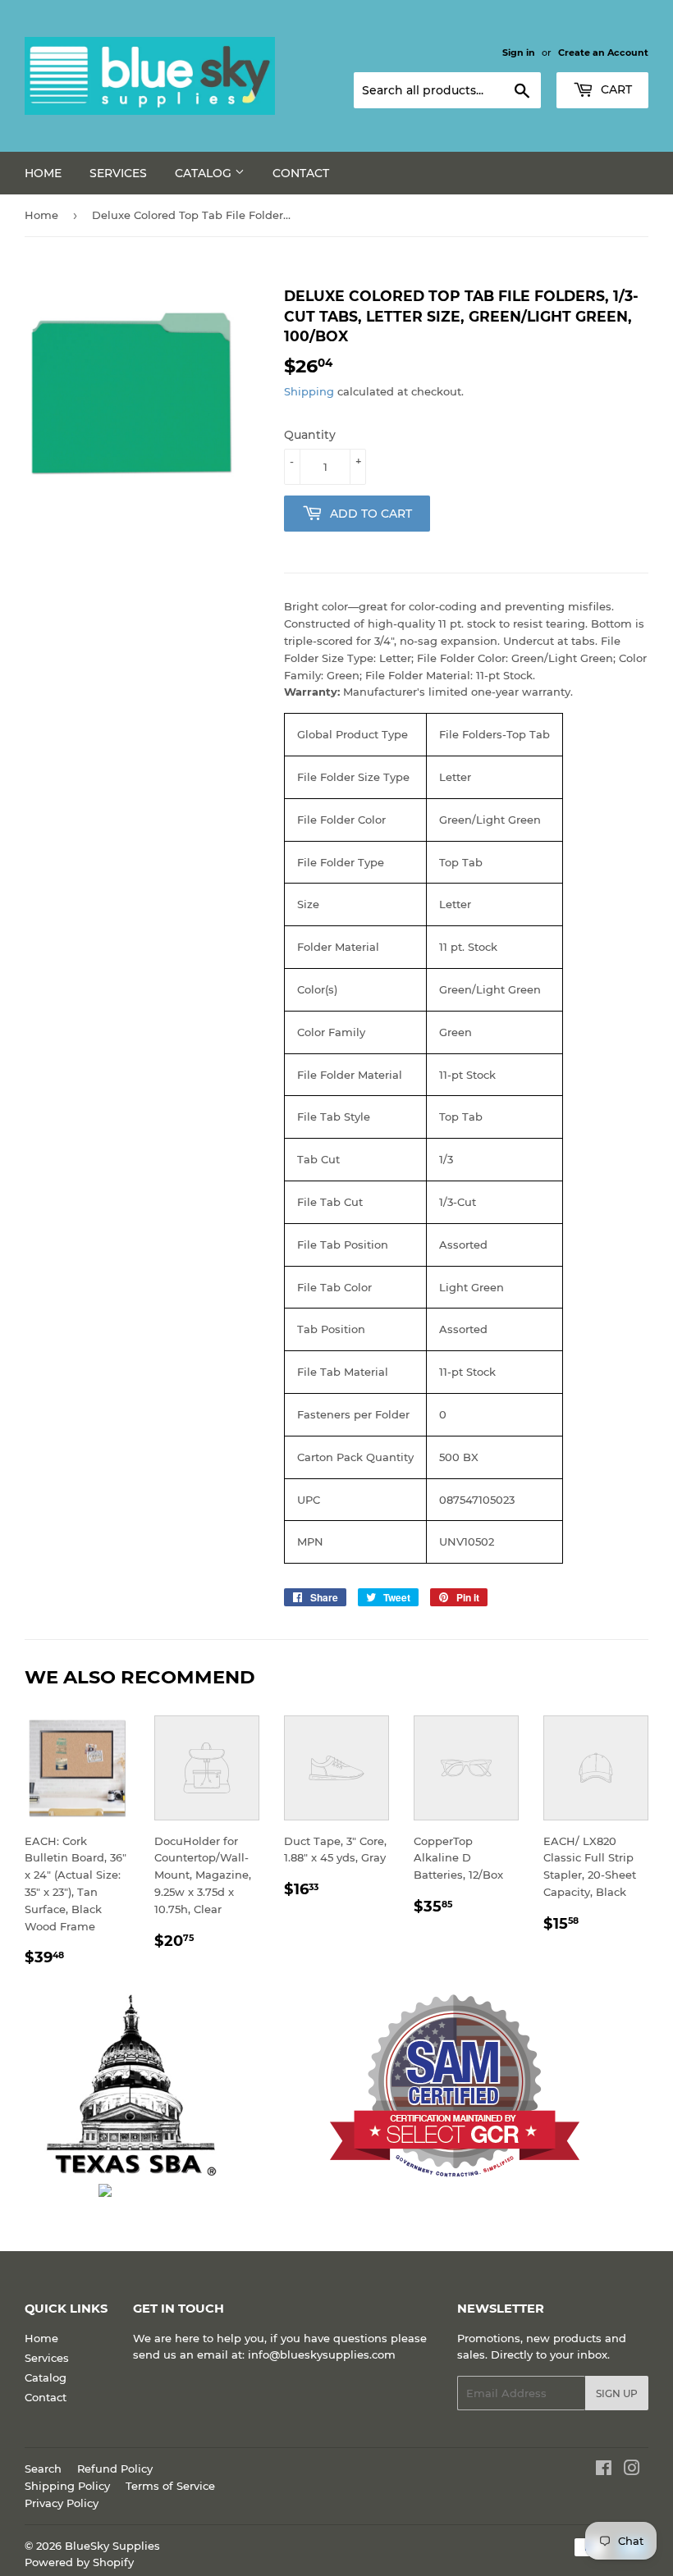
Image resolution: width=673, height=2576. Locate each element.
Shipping (309, 391)
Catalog (205, 173)
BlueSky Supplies (112, 2546)
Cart (615, 89)
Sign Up (617, 2393)
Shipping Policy (67, 2486)
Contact (301, 173)
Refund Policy (115, 2469)
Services (118, 173)
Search (43, 2469)
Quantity (310, 435)
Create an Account (603, 53)
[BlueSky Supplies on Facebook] (604, 2470)
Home (43, 173)
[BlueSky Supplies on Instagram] (632, 2470)
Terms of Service (170, 2486)
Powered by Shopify (79, 2562)
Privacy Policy (62, 2503)
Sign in (519, 53)
